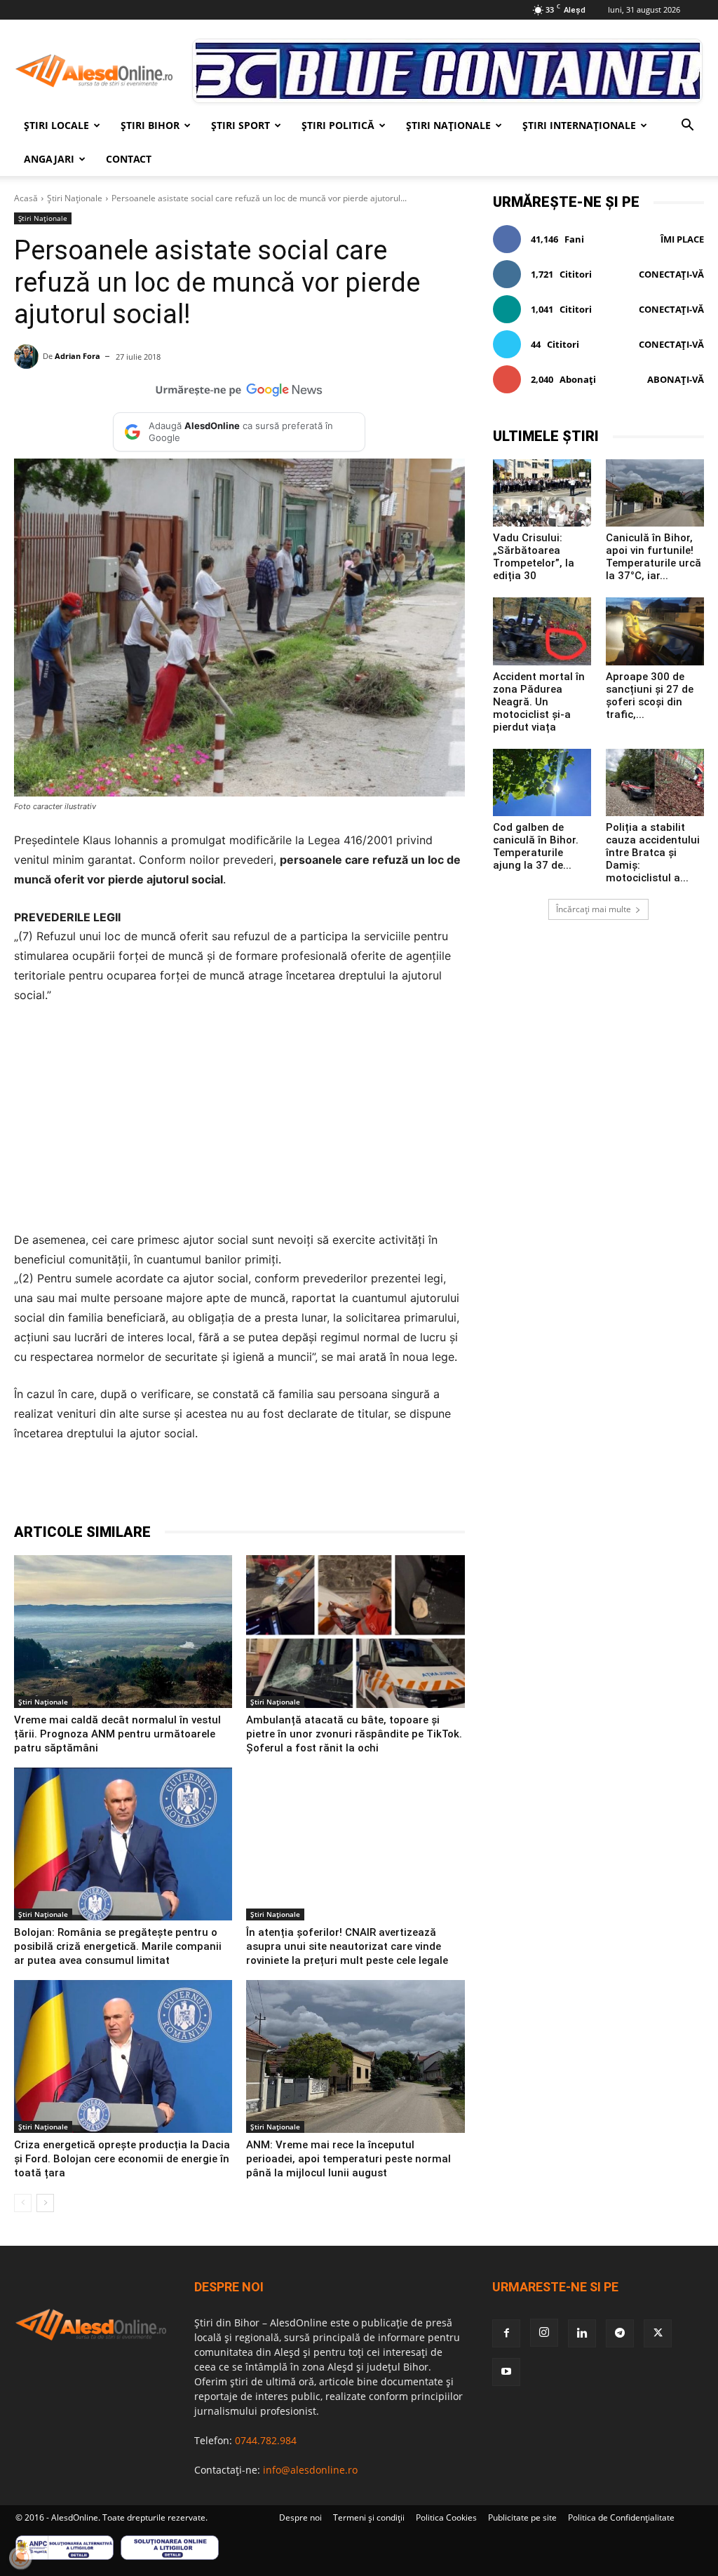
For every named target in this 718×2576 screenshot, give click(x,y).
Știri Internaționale (579, 125)
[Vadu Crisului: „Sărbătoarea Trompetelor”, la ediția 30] (542, 493)
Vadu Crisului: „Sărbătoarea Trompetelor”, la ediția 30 (534, 557)
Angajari (49, 159)
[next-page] (45, 2203)
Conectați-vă (671, 274)
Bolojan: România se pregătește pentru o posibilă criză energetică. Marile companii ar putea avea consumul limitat (118, 1946)
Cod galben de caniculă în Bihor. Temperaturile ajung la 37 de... (536, 846)
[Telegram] (202, 1487)
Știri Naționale (448, 125)
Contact (129, 159)
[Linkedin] (266, 1487)
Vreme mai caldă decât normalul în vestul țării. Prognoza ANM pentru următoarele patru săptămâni (117, 1734)
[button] (687, 127)
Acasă (26, 198)
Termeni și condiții (369, 2517)
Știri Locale (56, 125)
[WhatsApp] (234, 1487)
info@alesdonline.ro (310, 2470)
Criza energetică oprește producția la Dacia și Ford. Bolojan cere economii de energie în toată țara (122, 2159)
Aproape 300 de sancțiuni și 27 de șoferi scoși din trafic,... (650, 696)
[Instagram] (544, 2333)
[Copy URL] (331, 1487)
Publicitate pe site (522, 2517)
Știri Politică (338, 125)
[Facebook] (137, 1487)
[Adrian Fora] (28, 357)
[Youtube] (506, 2372)
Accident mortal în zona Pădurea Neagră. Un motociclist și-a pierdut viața (539, 702)
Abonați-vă (676, 379)
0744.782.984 (266, 2440)
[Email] (299, 1487)
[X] (170, 1487)
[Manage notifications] (20, 2558)
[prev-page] (23, 2203)
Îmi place (682, 239)
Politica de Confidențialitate (621, 2517)
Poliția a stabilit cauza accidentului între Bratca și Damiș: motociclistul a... (653, 853)
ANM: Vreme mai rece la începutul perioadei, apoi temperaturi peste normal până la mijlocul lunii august (348, 2159)
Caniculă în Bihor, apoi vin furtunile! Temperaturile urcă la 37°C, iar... (653, 557)
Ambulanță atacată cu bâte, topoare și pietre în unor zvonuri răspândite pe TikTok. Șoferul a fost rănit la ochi (354, 1734)
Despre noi (300, 2517)
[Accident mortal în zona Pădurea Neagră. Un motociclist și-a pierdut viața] (542, 631)
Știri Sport (241, 125)
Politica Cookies (446, 2517)
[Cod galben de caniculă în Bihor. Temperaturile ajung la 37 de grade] (542, 782)
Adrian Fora (77, 356)
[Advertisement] (239, 1122)
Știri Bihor (150, 125)
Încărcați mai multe (594, 909)
